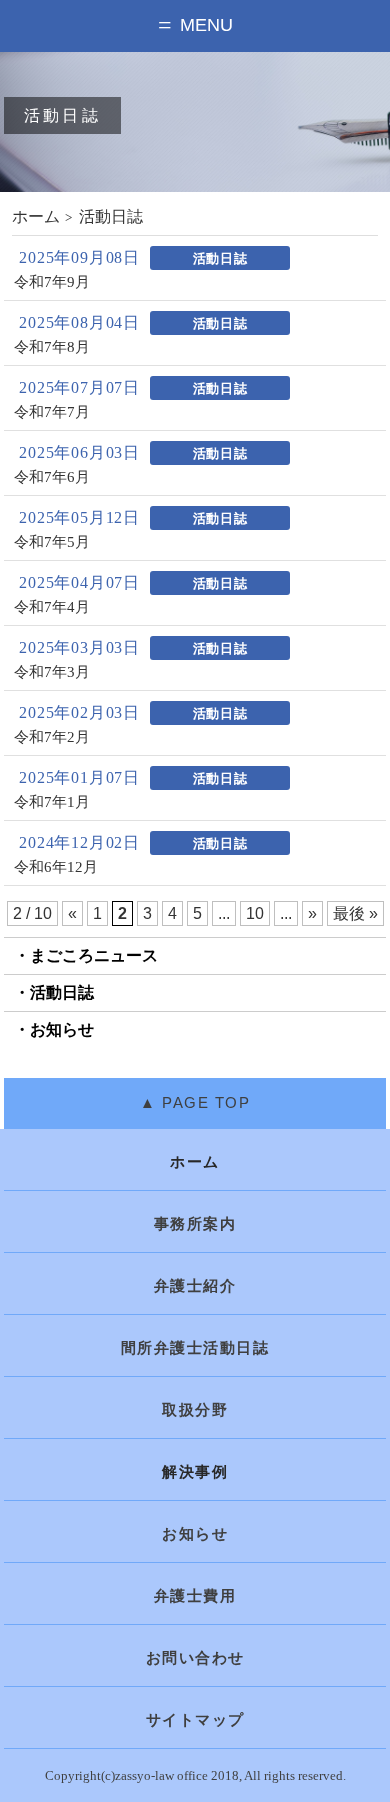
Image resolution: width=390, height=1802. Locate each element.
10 (255, 913)
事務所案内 (195, 1224)
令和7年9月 (52, 282)
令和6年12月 (56, 867)
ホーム (36, 216)
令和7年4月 (52, 607)
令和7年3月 (52, 672)
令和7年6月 (52, 477)
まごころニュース (94, 955)
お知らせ (62, 1029)
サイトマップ (195, 1720)
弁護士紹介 (195, 1286)
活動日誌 (62, 992)
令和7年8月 (52, 347)
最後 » (355, 913)
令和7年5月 (52, 542)
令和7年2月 (52, 737)
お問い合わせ (195, 1658)
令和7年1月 (52, 802)
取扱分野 (195, 1410)
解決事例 (195, 1472)
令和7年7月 (52, 412)
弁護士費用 (195, 1596)
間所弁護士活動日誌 (195, 1348)
